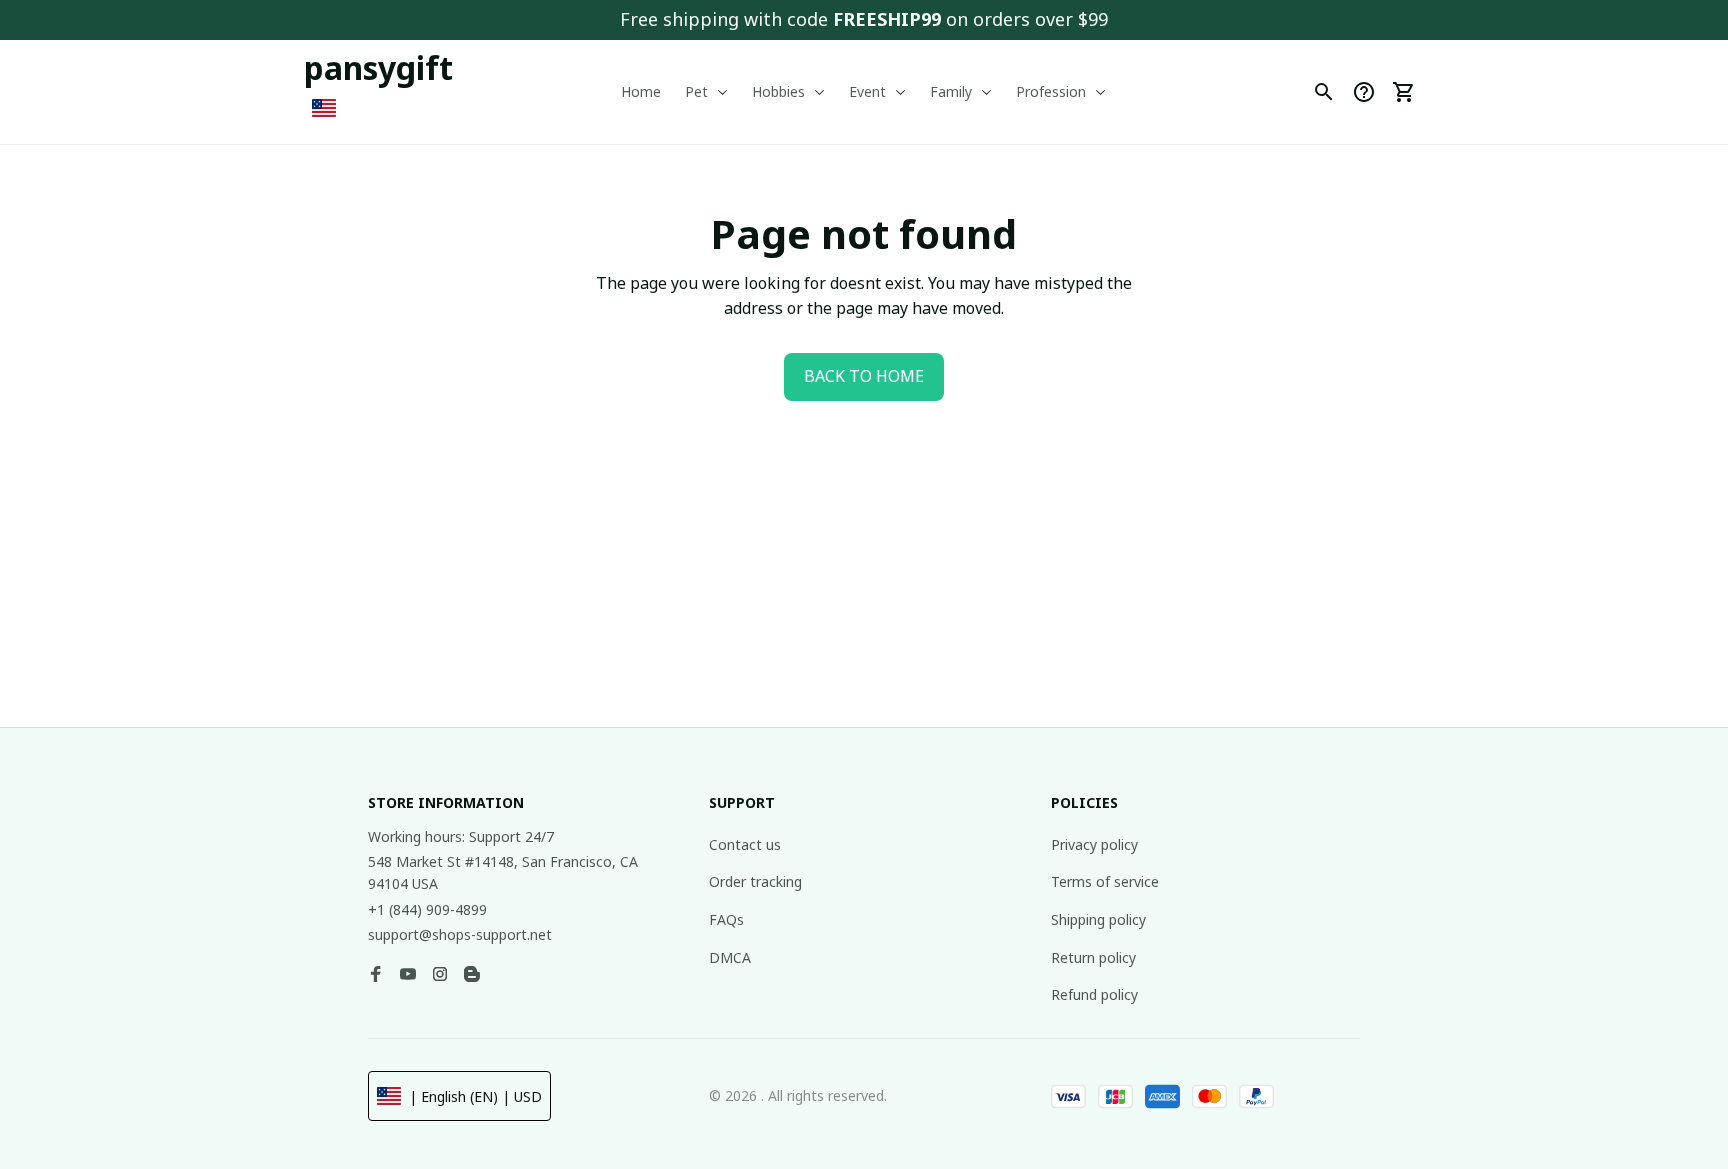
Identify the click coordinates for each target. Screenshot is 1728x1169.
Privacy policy (1094, 844)
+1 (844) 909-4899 (427, 909)
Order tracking (755, 881)
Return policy (1093, 957)
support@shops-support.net (460, 934)
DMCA (730, 957)
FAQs (726, 919)
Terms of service (1105, 881)
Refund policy (1094, 994)
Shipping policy (1098, 919)
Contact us (745, 844)
